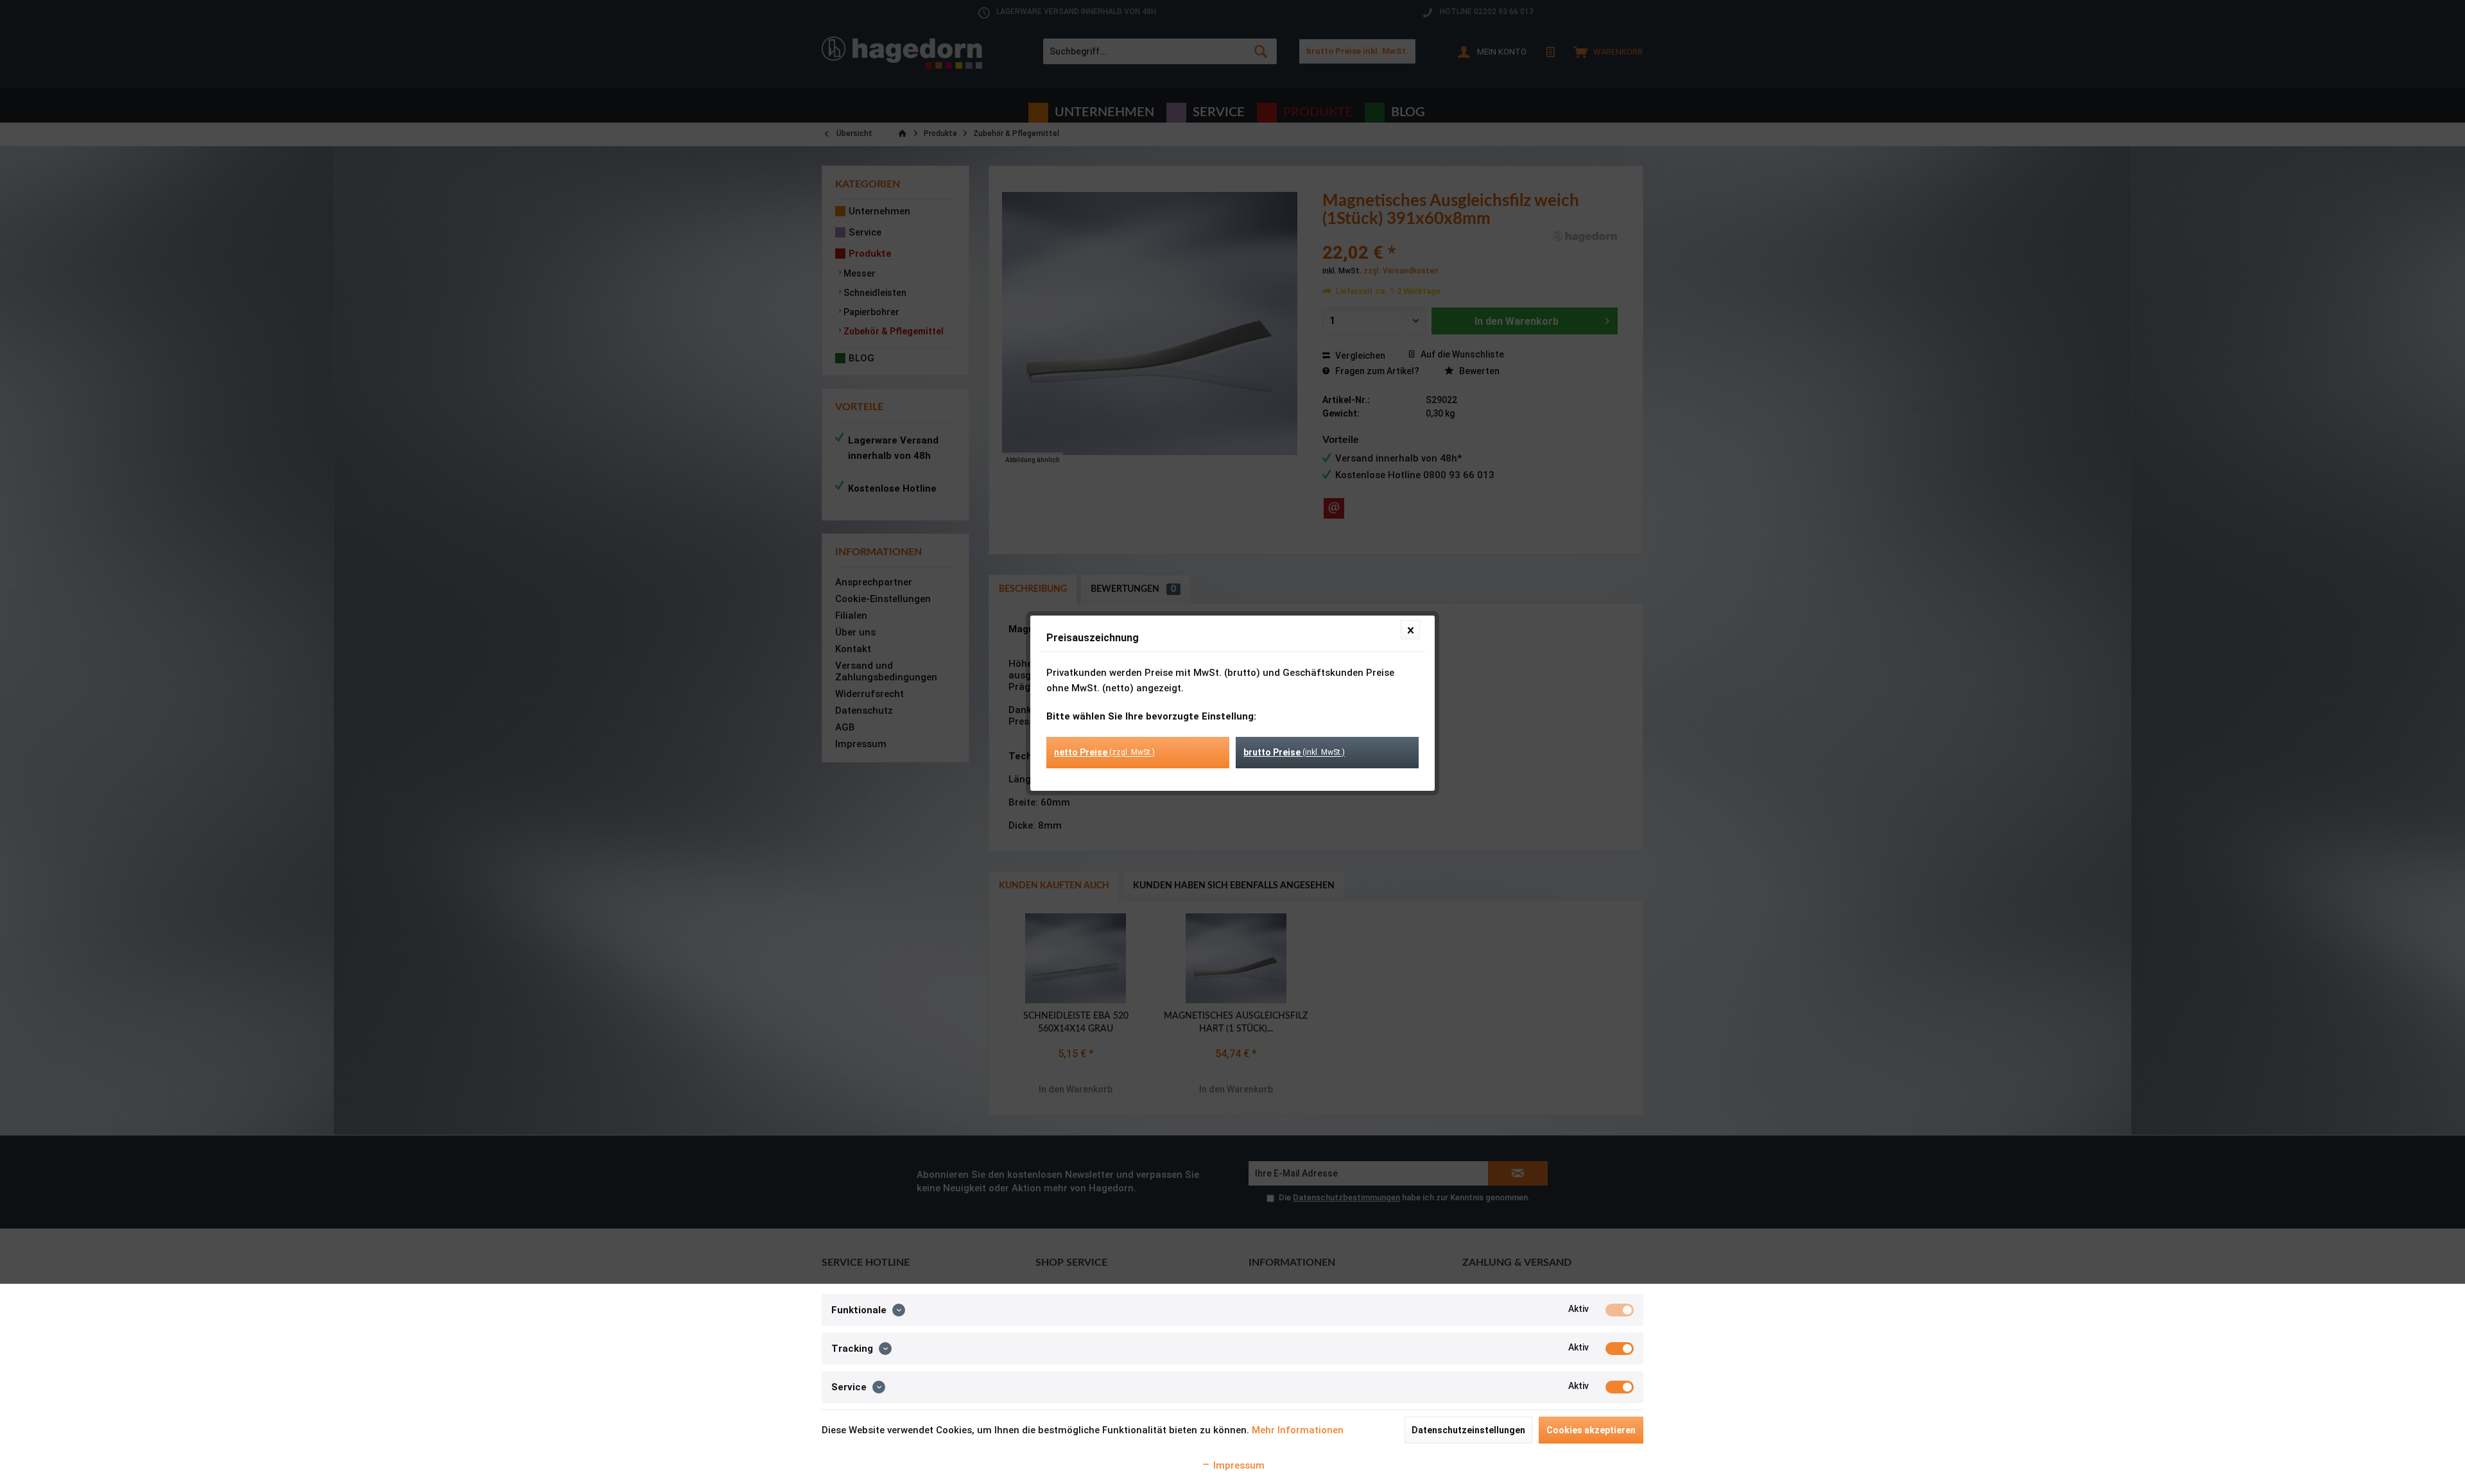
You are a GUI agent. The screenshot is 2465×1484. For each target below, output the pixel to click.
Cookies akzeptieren (1591, 1430)
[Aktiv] (1620, 1310)
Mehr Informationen (1298, 1430)
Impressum (1238, 1465)
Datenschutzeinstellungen (1468, 1430)
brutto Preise (1294, 752)
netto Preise (1104, 752)
